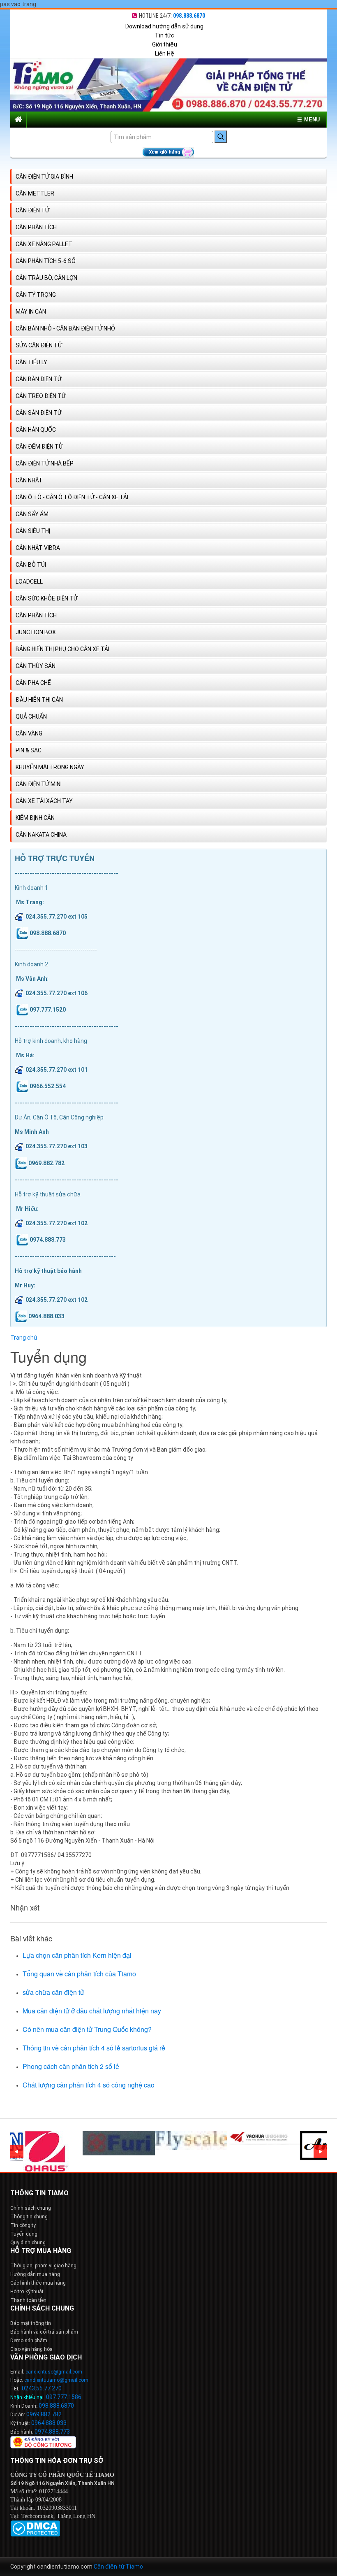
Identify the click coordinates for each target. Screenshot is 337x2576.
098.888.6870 (189, 16)
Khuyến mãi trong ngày (50, 767)
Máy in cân (31, 312)
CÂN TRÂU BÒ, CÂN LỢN (46, 278)
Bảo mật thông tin (31, 2323)
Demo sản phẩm (29, 2341)
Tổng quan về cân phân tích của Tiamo (79, 1974)
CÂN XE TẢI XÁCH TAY (44, 801)
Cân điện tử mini (39, 784)
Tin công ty (23, 2225)
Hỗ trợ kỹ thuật (27, 2292)
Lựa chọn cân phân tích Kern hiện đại (77, 1955)
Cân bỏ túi (31, 565)
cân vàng (29, 733)
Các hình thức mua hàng (38, 2283)
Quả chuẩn (31, 717)
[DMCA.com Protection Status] (35, 2528)
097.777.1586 (64, 2397)
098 (44, 2406)
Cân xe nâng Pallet (44, 244)
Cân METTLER (35, 193)
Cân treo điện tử (41, 396)
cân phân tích (36, 615)
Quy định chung (28, 2243)
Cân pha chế (33, 683)
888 (55, 2406)
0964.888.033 (49, 2423)
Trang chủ (24, 1338)
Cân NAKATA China (41, 835)
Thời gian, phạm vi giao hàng (43, 2266)
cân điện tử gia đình (44, 177)
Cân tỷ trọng (36, 295)
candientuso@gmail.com (54, 2372)
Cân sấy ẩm (32, 514)
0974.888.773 (52, 2432)
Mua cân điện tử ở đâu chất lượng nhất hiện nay (92, 2011)
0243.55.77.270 (42, 2388)
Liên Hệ (165, 54)
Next (320, 2152)
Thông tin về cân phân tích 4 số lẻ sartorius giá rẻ (94, 2048)
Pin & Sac (29, 750)
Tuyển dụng (24, 2234)
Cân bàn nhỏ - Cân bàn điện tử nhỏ (65, 328)
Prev (17, 2152)
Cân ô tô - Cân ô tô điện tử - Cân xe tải (72, 497)
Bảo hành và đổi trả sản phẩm (44, 2332)
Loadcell (29, 582)
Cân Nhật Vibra (38, 548)
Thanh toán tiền (28, 2300)
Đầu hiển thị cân (39, 700)
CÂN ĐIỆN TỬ (32, 210)
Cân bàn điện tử (39, 379)
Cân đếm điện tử (39, 447)
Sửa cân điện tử (39, 345)
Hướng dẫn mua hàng (35, 2274)
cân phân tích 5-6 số (46, 261)
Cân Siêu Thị (33, 531)
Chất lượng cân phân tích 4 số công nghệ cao (89, 2085)
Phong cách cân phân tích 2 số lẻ (71, 2066)
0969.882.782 (44, 2414)
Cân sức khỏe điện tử (47, 598)
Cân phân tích (36, 227)
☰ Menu (308, 120)
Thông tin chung (29, 2217)
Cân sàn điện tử (39, 413)
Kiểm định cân (35, 818)
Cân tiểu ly (31, 362)
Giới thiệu (165, 44)
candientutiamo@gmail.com (56, 2380)
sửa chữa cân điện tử (53, 1992)
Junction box (36, 632)
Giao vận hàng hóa (31, 2349)
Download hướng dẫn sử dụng (164, 26)
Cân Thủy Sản (36, 666)
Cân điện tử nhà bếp (45, 463)
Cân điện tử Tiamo (118, 2567)
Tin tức (165, 35)
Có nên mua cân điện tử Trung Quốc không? (87, 2029)
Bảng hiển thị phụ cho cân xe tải (62, 649)
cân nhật (29, 480)
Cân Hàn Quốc (36, 430)
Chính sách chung (31, 2208)
